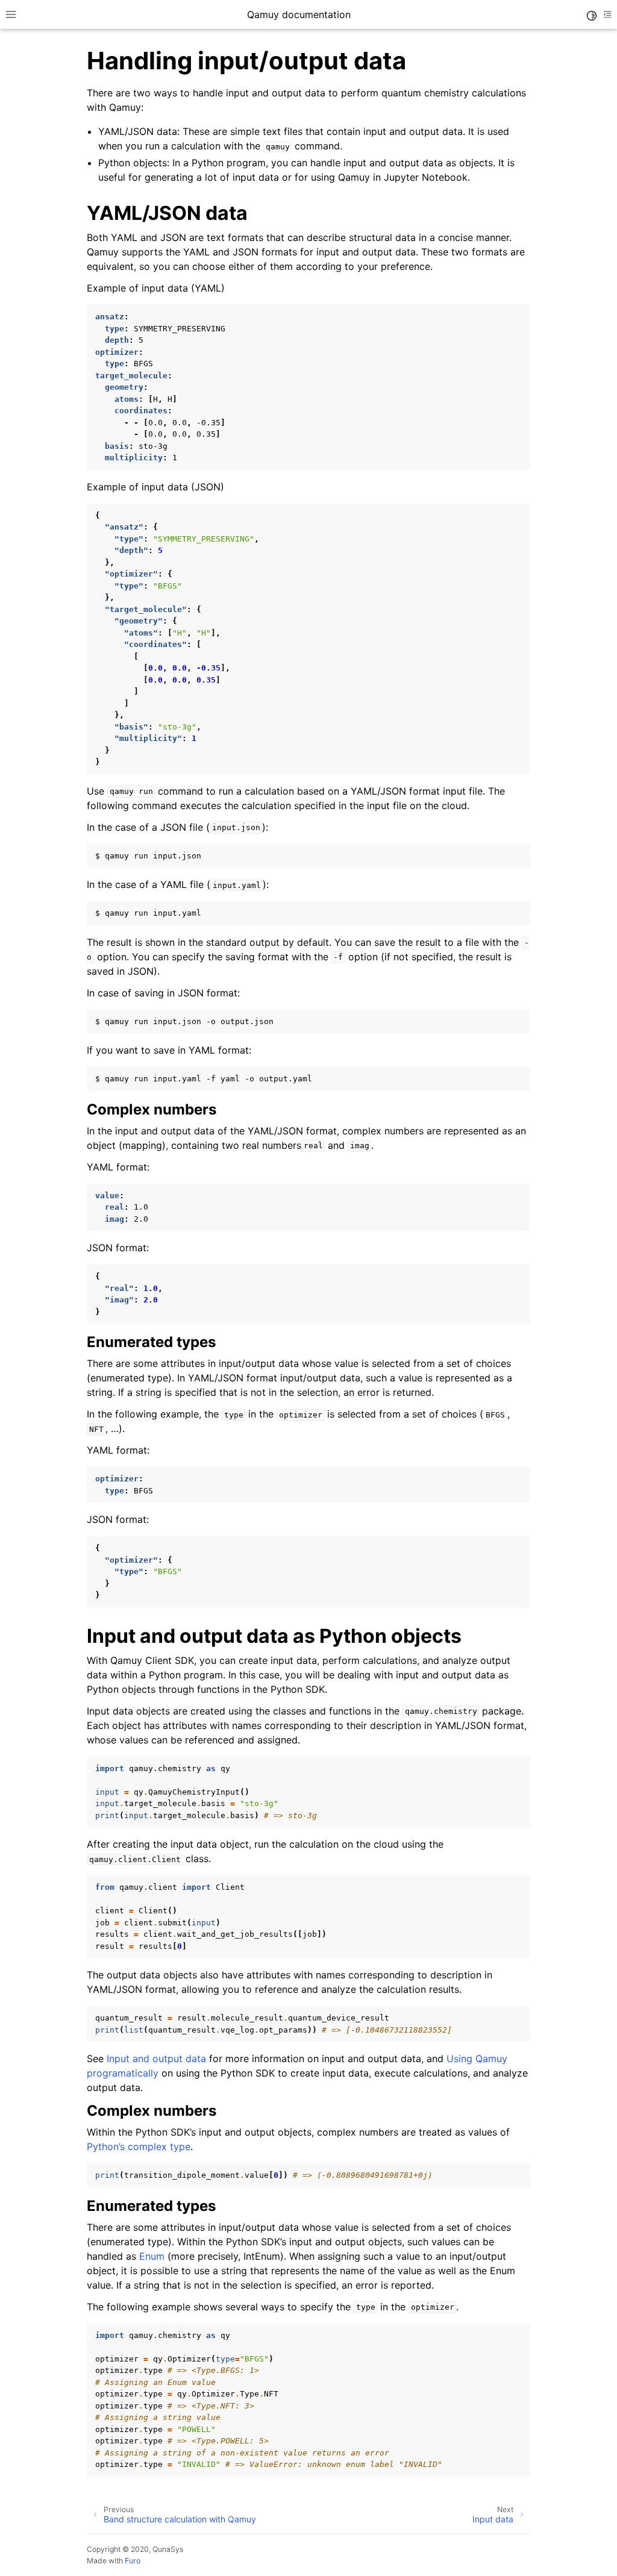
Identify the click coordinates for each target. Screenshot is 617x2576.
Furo (133, 2561)
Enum (152, 2256)
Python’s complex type (139, 2146)
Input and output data (156, 2059)
